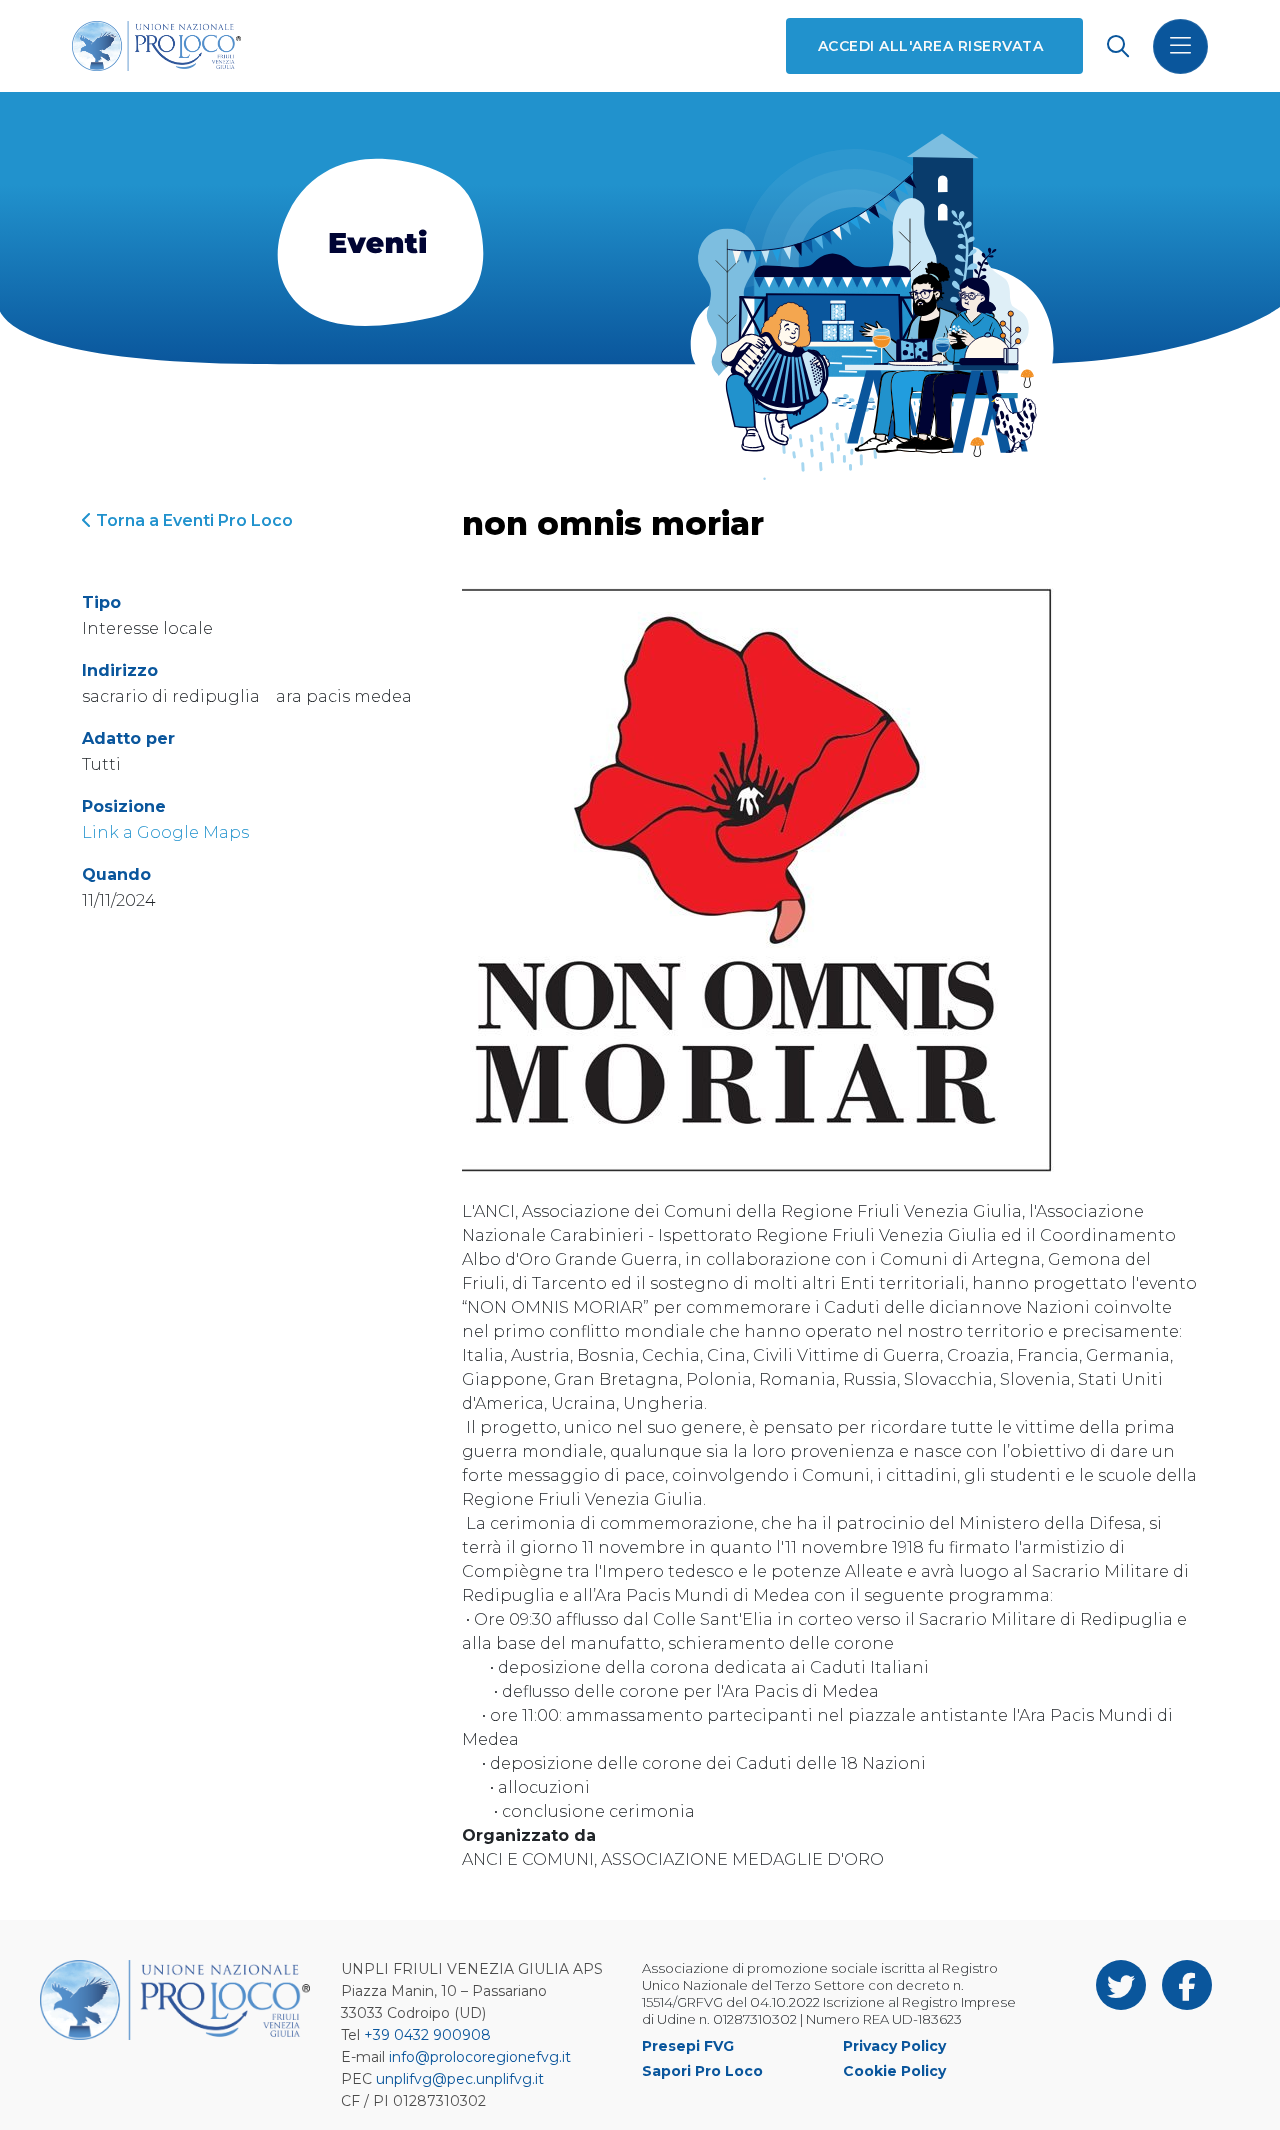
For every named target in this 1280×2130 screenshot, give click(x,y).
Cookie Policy (894, 2071)
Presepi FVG (688, 2046)
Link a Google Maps (165, 832)
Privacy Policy (894, 2046)
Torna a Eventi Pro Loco (192, 520)
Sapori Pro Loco (702, 2071)
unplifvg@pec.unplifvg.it (460, 2079)
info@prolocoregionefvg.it (480, 2057)
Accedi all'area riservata (930, 46)
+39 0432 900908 (427, 2035)
